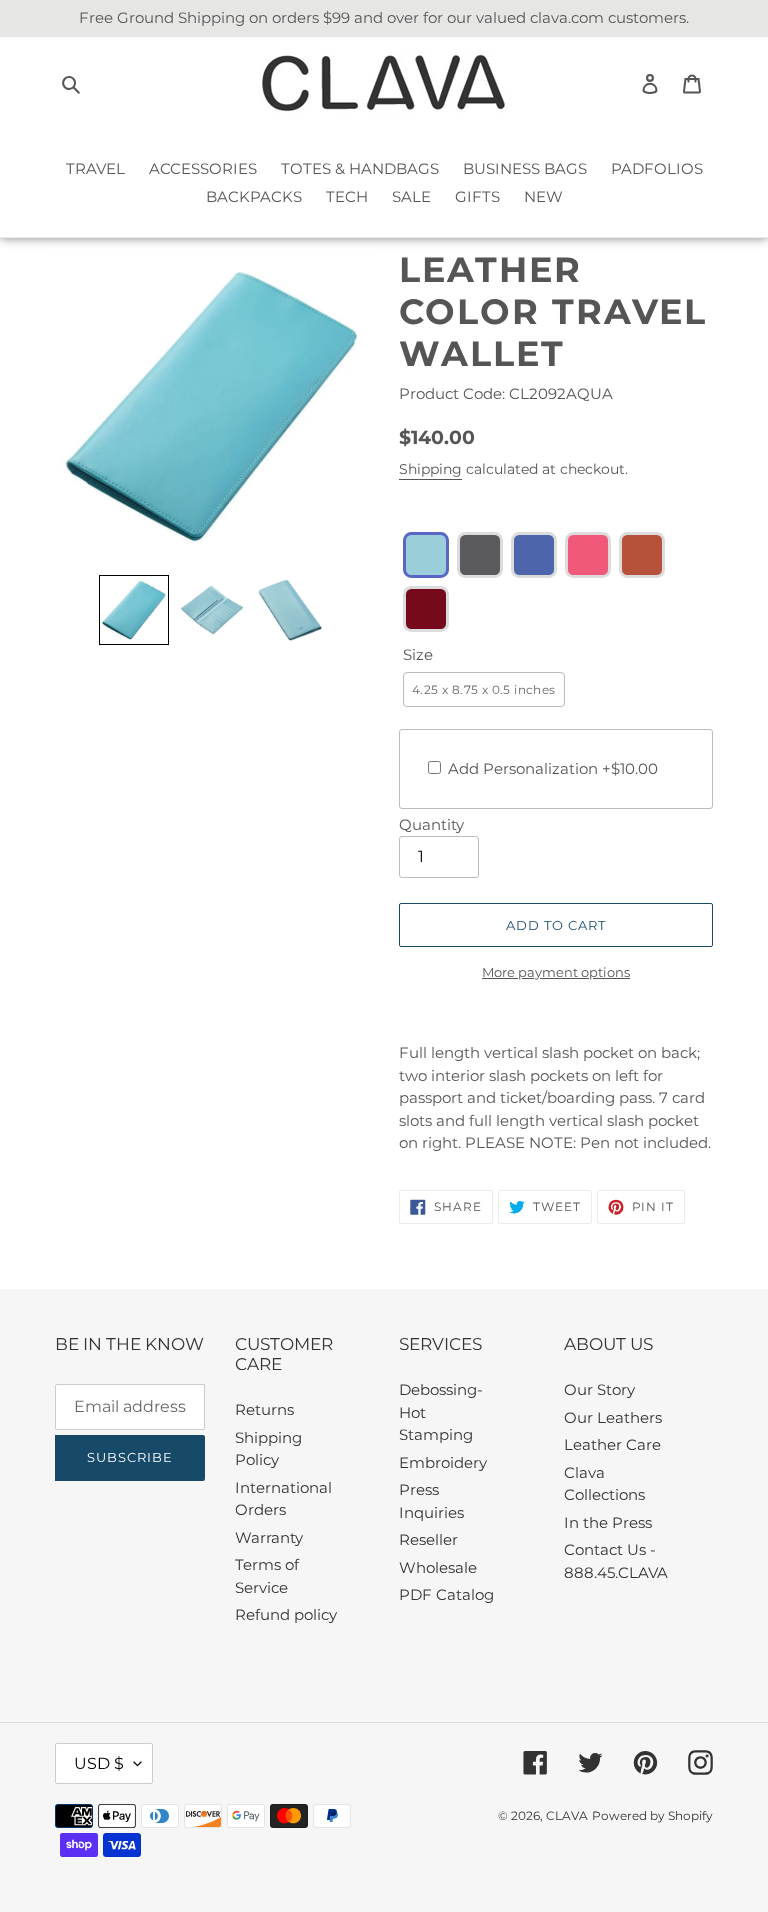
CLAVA (567, 1815)
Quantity (431, 824)
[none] (134, 610)
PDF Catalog (446, 1594)
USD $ (99, 1763)
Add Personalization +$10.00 (553, 768)
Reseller (428, 1539)
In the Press (608, 1522)
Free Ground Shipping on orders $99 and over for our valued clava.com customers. (384, 17)
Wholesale (438, 1567)
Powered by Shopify (652, 1815)
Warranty (269, 1537)
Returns (264, 1409)
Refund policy (286, 1614)
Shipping (430, 469)
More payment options (556, 972)
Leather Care (612, 1444)
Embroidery (443, 1462)
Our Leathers (613, 1417)
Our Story (599, 1389)
